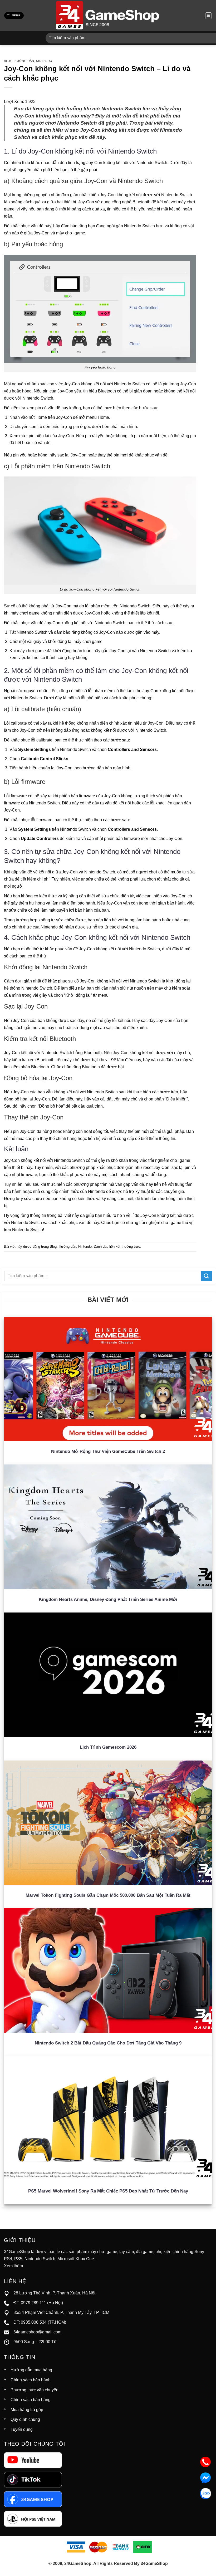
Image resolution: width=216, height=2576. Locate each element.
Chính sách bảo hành (31, 2380)
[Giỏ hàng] (208, 16)
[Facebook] (33, 2499)
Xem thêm (13, 2266)
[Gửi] (207, 1276)
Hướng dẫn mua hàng (31, 2370)
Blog (8, 61)
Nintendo (44, 61)
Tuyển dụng (22, 2429)
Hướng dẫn (24, 61)
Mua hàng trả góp (27, 2410)
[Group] (33, 2518)
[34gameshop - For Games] (108, 15)
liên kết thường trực (125, 1247)
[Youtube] (33, 2460)
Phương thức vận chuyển (35, 2390)
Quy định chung (25, 2419)
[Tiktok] (33, 2479)
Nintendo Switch (152, 163)
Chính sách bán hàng (31, 2400)
